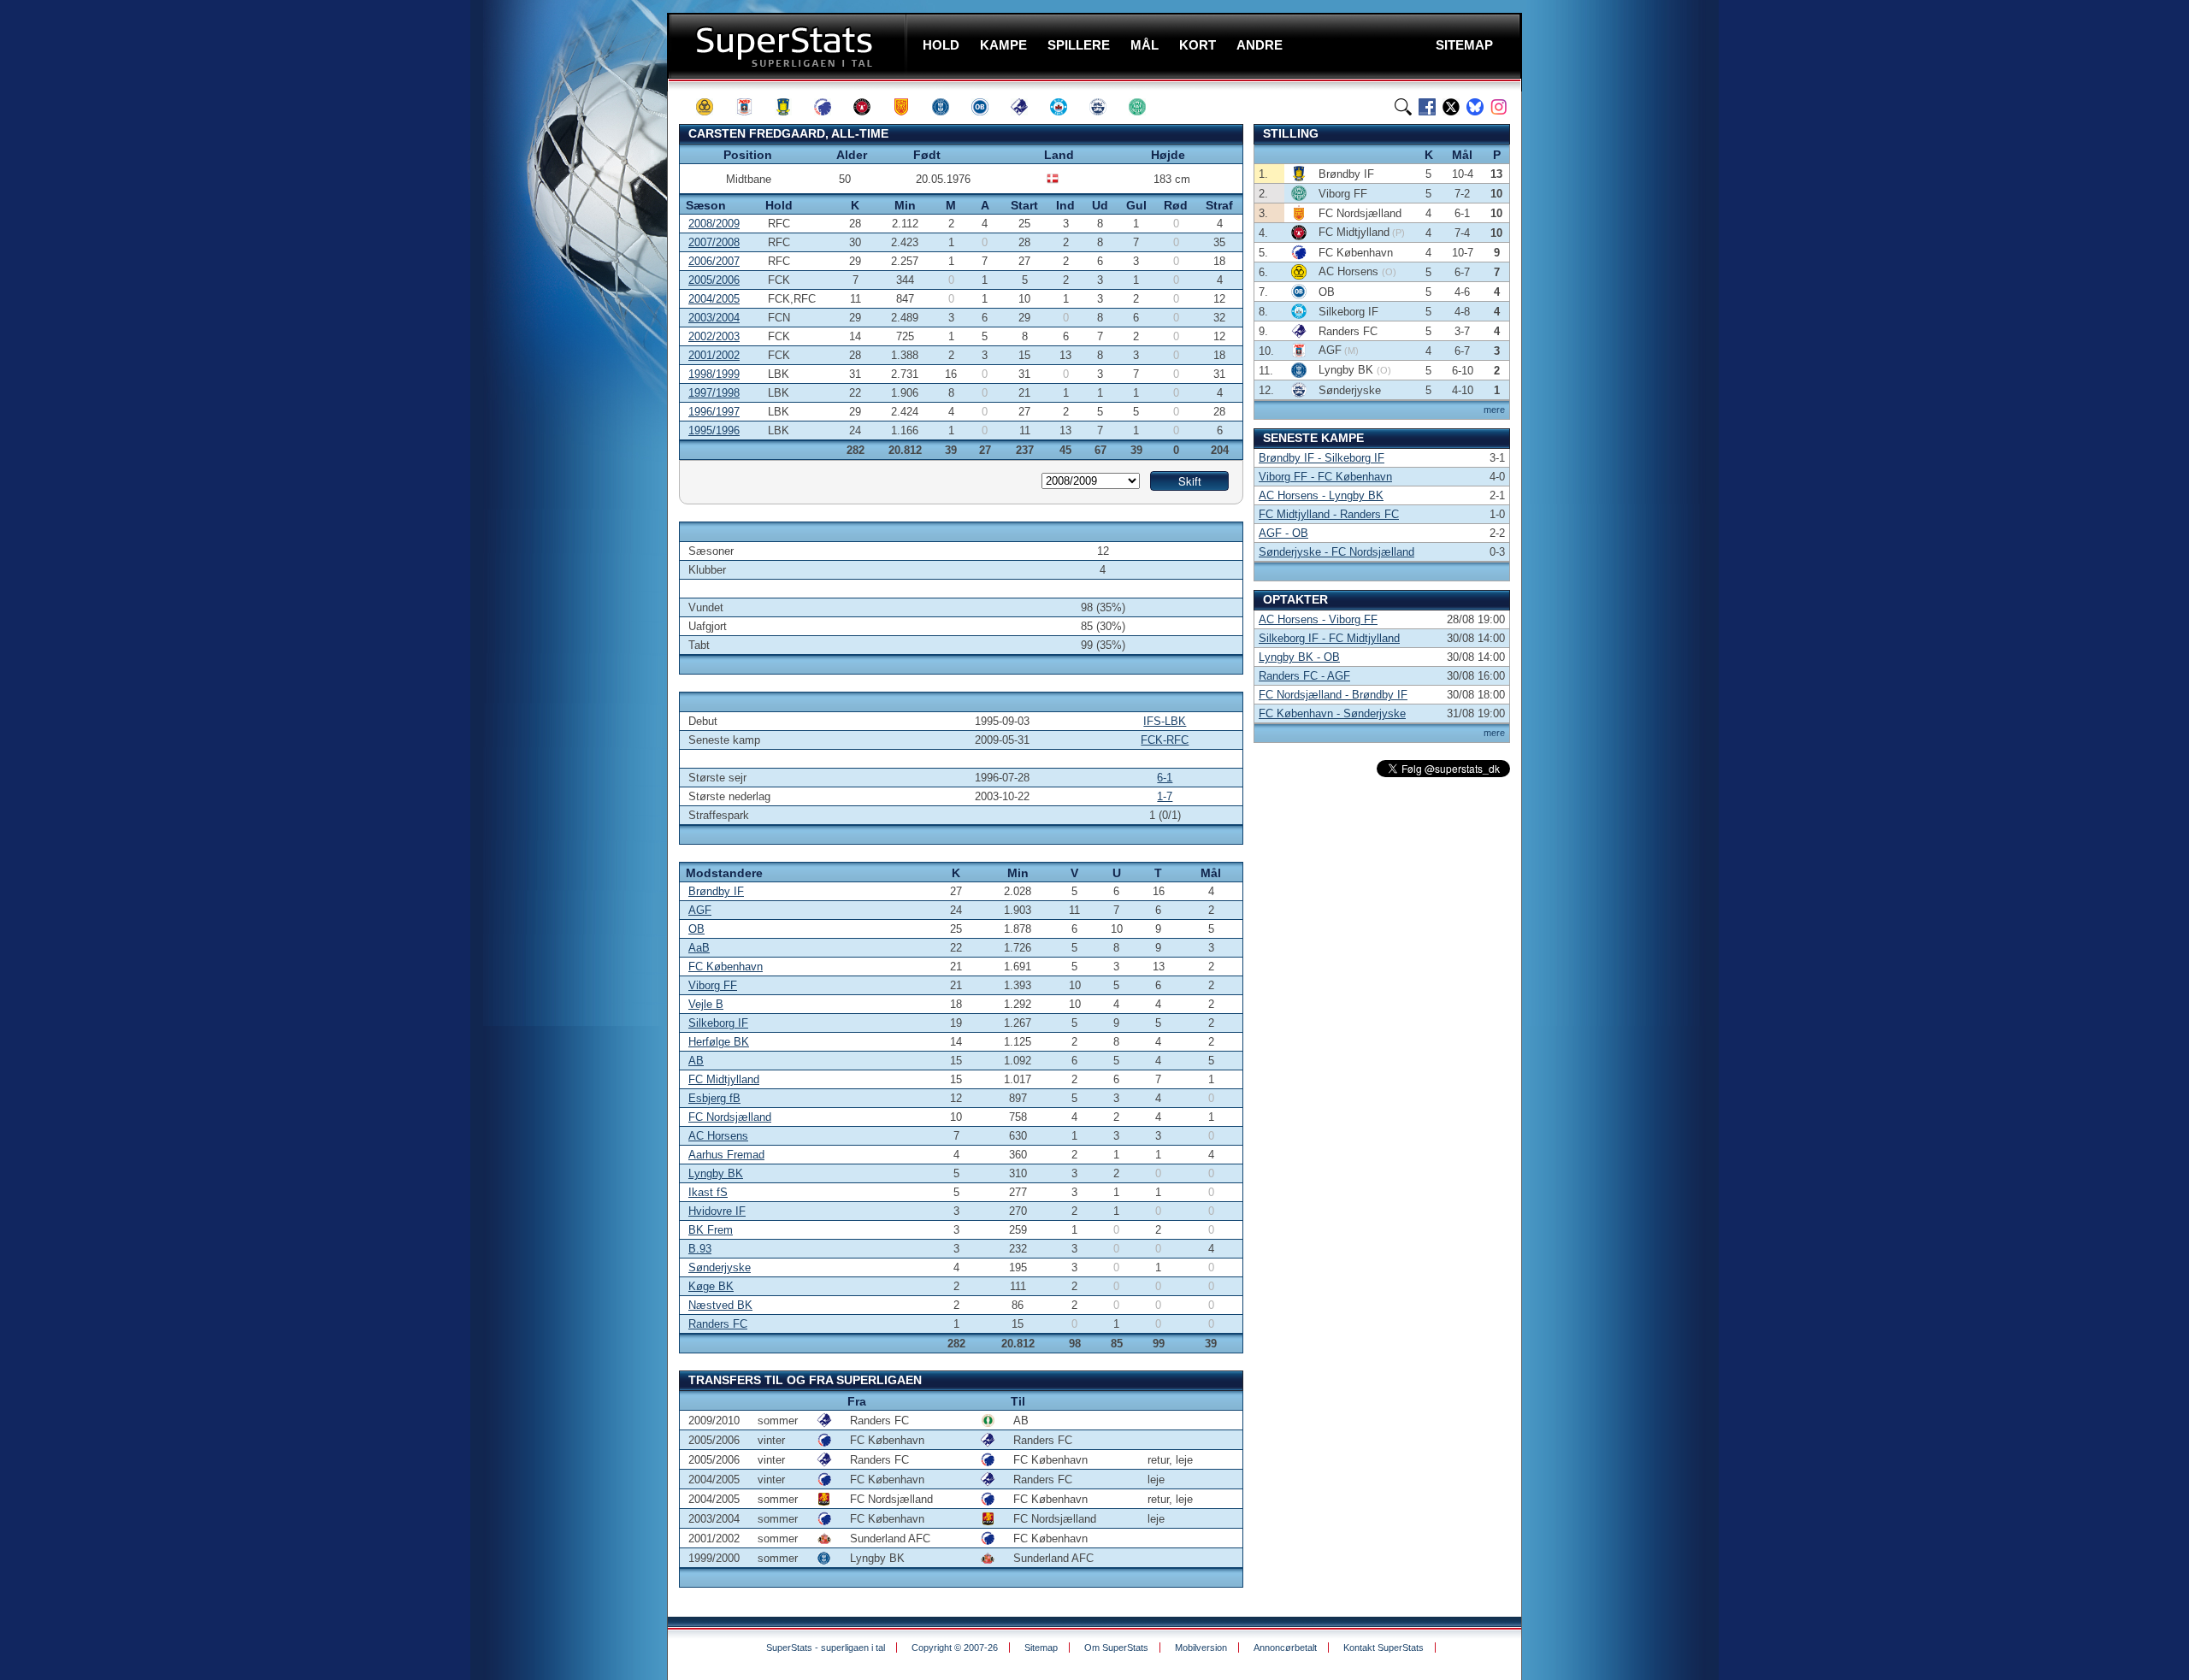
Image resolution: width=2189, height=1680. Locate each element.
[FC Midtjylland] (870, 107)
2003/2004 (714, 318)
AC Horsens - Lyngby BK (1321, 495)
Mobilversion (1201, 1648)
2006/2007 (714, 261)
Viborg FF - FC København (1325, 477)
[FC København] (830, 107)
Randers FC (718, 1324)
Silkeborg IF (718, 1023)
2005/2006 (714, 280)
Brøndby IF (716, 891)
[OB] (988, 107)
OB (696, 929)
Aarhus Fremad (726, 1155)
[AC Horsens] (712, 107)
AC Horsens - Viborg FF (1318, 619)
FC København (726, 967)
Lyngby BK (716, 1173)
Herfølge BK (719, 1042)
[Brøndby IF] (791, 107)
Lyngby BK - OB (1299, 657)
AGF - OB (1283, 533)
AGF (700, 910)
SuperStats (789, 46)
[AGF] (752, 107)
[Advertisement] (564, 338)
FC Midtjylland (724, 1079)
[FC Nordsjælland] (909, 107)
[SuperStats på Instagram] (1499, 107)
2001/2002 (714, 355)
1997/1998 (714, 393)
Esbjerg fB (714, 1098)
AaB (699, 948)
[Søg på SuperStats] (1403, 107)
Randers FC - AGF (1304, 676)
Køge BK (711, 1286)
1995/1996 (714, 430)
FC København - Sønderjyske (1332, 713)
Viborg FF (713, 985)
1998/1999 (714, 374)
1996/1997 (714, 412)
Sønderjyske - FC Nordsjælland (1336, 552)
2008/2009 (714, 224)
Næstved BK (720, 1305)
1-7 (1165, 796)
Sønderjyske (720, 1267)
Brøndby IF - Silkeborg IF (1322, 458)
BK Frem (711, 1230)
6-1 (1165, 778)
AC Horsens (718, 1136)
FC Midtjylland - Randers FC (1329, 514)
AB (696, 1061)
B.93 (700, 1249)
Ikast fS (708, 1192)
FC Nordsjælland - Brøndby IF (1333, 695)
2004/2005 (714, 299)
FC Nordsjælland (730, 1117)
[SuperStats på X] (1451, 107)
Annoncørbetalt (1285, 1648)
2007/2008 (714, 242)
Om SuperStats (1116, 1648)
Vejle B (706, 1004)
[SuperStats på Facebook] (1427, 107)
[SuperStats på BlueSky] (1475, 107)
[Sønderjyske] (1106, 107)
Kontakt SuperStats (1384, 1648)
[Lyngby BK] (948, 107)
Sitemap (1041, 1648)
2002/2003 (714, 336)
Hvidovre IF (717, 1211)
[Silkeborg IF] (1066, 107)
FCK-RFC (1165, 740)
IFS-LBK (1165, 721)
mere (1494, 410)
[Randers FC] (1027, 107)
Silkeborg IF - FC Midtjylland (1329, 638)
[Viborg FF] (1145, 107)
